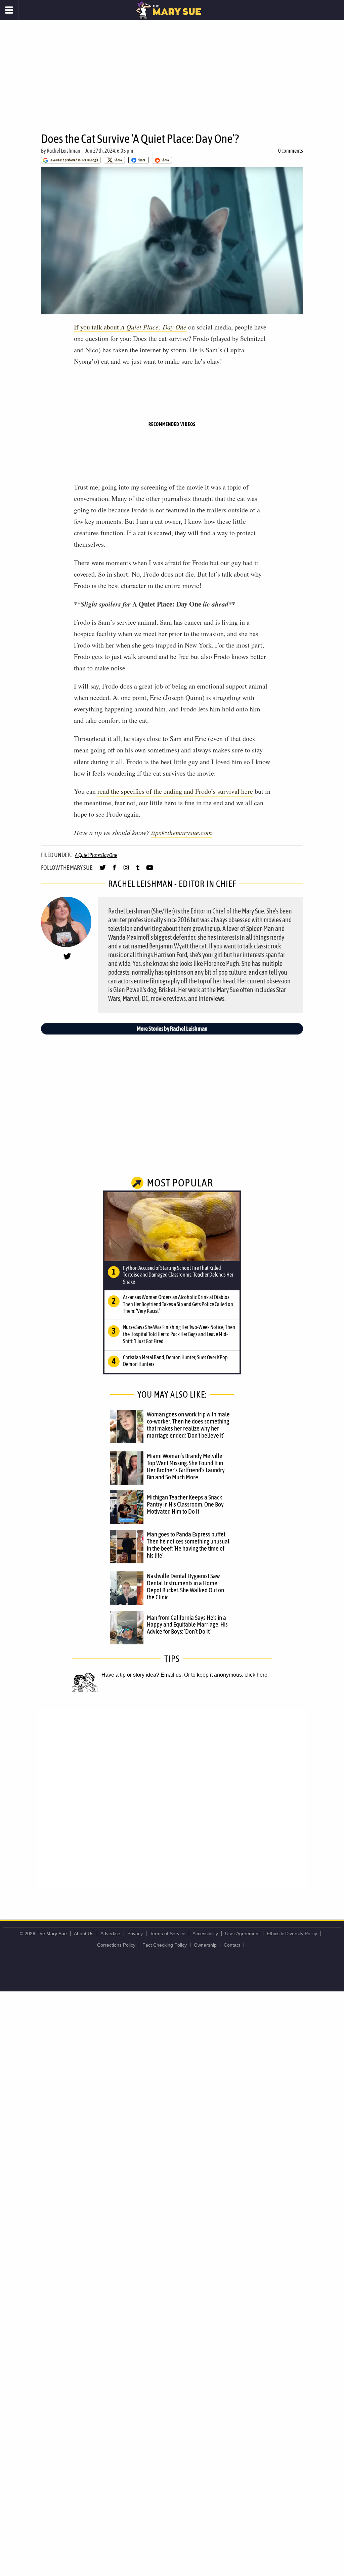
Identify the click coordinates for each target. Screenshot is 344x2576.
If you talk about (130, 327)
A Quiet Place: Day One (96, 855)
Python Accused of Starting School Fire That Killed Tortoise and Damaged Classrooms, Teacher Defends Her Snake (178, 1275)
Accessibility (205, 1934)
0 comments (291, 151)
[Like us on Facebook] (114, 870)
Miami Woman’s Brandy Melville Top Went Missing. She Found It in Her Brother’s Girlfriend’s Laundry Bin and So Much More (186, 1466)
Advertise (110, 1934)
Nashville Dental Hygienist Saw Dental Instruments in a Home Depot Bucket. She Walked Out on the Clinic (185, 1586)
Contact (232, 1945)
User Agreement (242, 1934)
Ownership (205, 1945)
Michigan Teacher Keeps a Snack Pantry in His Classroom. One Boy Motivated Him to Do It (185, 1504)
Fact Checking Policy (165, 1945)
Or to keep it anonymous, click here (226, 1675)
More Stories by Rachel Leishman (172, 1029)
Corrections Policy (116, 1945)
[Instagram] (126, 870)
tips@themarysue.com (181, 832)
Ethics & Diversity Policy (292, 1934)
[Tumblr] (138, 870)
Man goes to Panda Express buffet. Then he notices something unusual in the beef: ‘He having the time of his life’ (188, 1545)
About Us (84, 1934)
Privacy (135, 1934)
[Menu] (9, 10)
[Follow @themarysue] (103, 870)
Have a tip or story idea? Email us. (142, 1675)
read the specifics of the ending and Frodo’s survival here (175, 791)
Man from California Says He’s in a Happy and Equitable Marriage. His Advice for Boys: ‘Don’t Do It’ (187, 1625)
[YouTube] (150, 870)
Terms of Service (168, 1934)
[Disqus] (172, 1799)
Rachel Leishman (63, 151)
